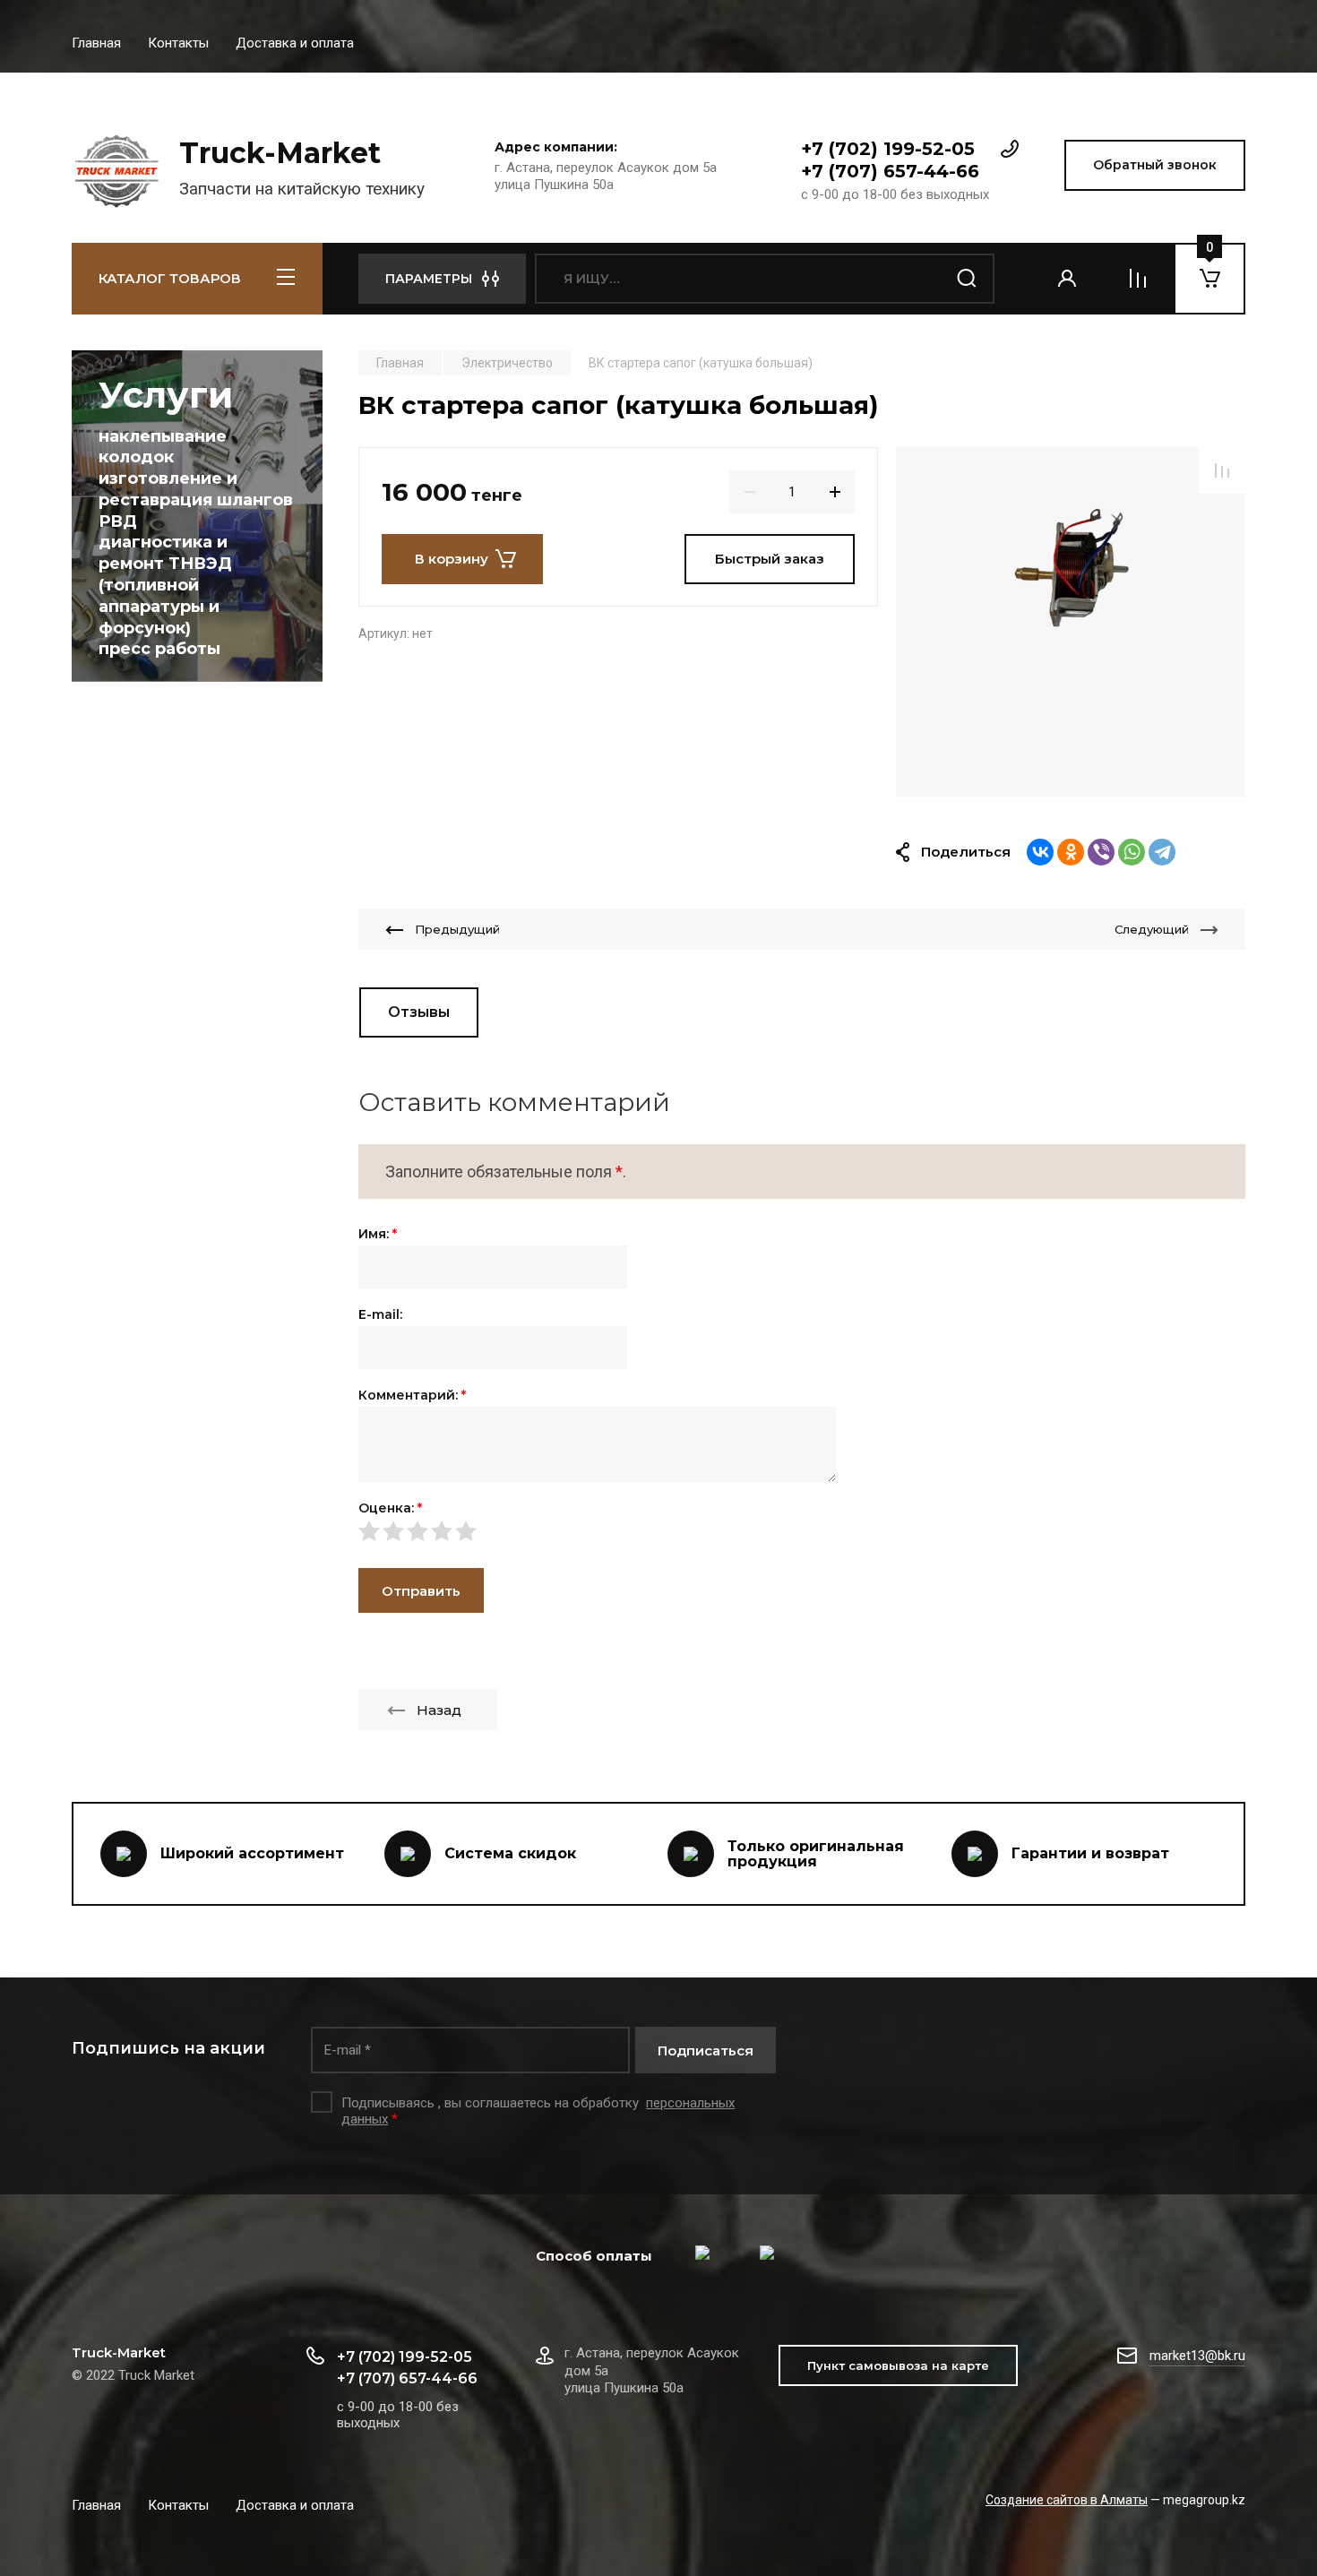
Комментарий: (412, 1395)
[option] (1071, 622)
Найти (968, 279)
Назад (439, 1710)
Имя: (378, 1234)
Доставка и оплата (295, 43)
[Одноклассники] (1071, 852)
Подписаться (706, 2050)
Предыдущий (457, 929)
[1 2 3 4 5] (802, 1530)
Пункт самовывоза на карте (898, 2365)
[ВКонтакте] (1040, 852)
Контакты (178, 43)
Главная (96, 43)
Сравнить (1222, 470)
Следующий (1152, 929)
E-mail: (380, 1314)
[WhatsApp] (1132, 852)
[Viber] (1101, 852)
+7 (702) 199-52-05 (888, 149)
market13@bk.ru (1197, 2356)
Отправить (421, 1591)
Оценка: (390, 1508)
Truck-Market (280, 153)
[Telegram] (1162, 852)
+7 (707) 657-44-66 (890, 171)
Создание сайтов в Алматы (1067, 2500)
